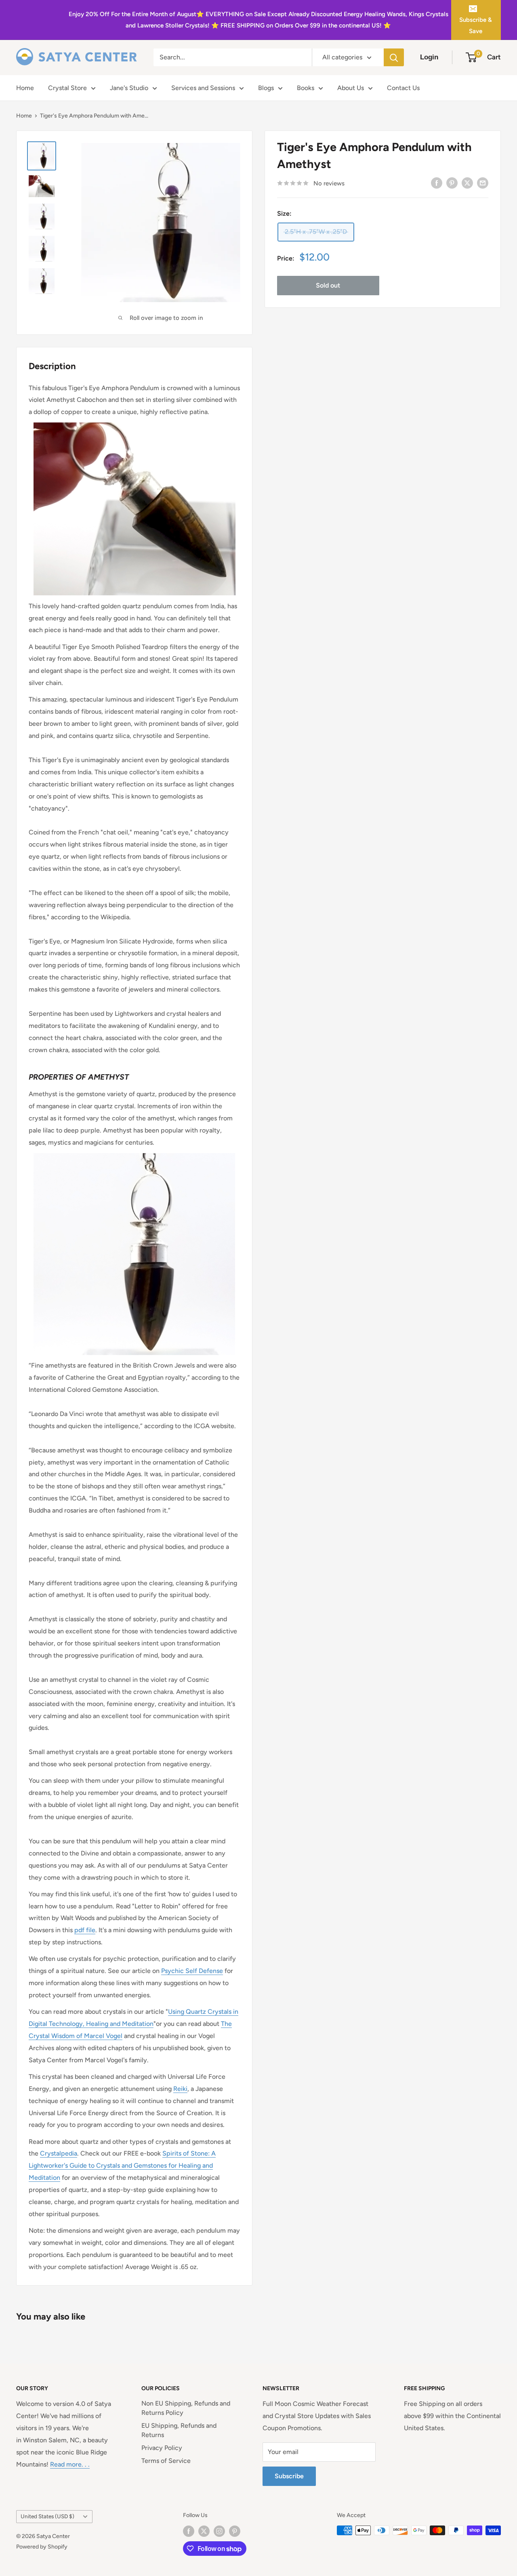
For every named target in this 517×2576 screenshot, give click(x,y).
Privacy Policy (162, 2448)
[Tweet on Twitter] (467, 183)
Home (25, 88)
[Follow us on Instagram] (219, 2531)
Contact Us (403, 88)
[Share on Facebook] (437, 183)
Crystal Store (67, 88)
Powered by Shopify (42, 2547)
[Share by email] (483, 183)
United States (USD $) (47, 2516)
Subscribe (289, 2476)
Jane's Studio (129, 88)
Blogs (266, 88)
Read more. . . (70, 2464)
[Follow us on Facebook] (189, 2531)
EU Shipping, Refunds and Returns (179, 2430)
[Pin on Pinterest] (452, 183)
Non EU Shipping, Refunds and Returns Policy (186, 2408)
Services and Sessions (203, 88)
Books (306, 88)
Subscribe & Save (476, 25)
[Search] (394, 57)
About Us (351, 88)
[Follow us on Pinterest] (235, 2531)
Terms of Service (166, 2461)
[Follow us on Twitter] (204, 2531)
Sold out (328, 285)
